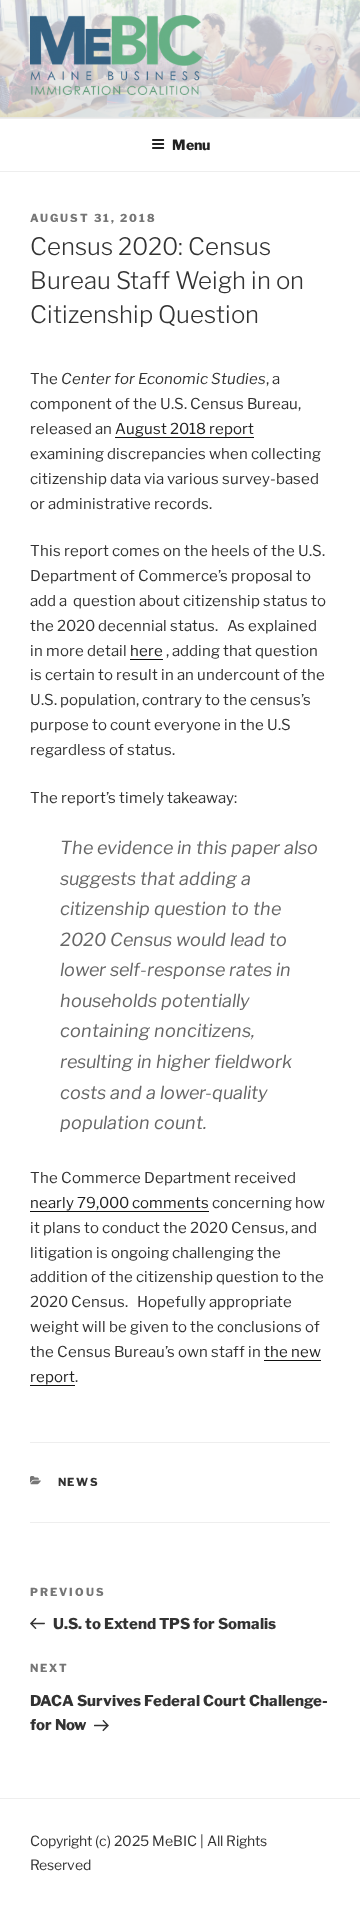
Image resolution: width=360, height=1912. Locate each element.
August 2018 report (184, 429)
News (79, 1482)
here (146, 651)
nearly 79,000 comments (119, 1203)
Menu (191, 144)
